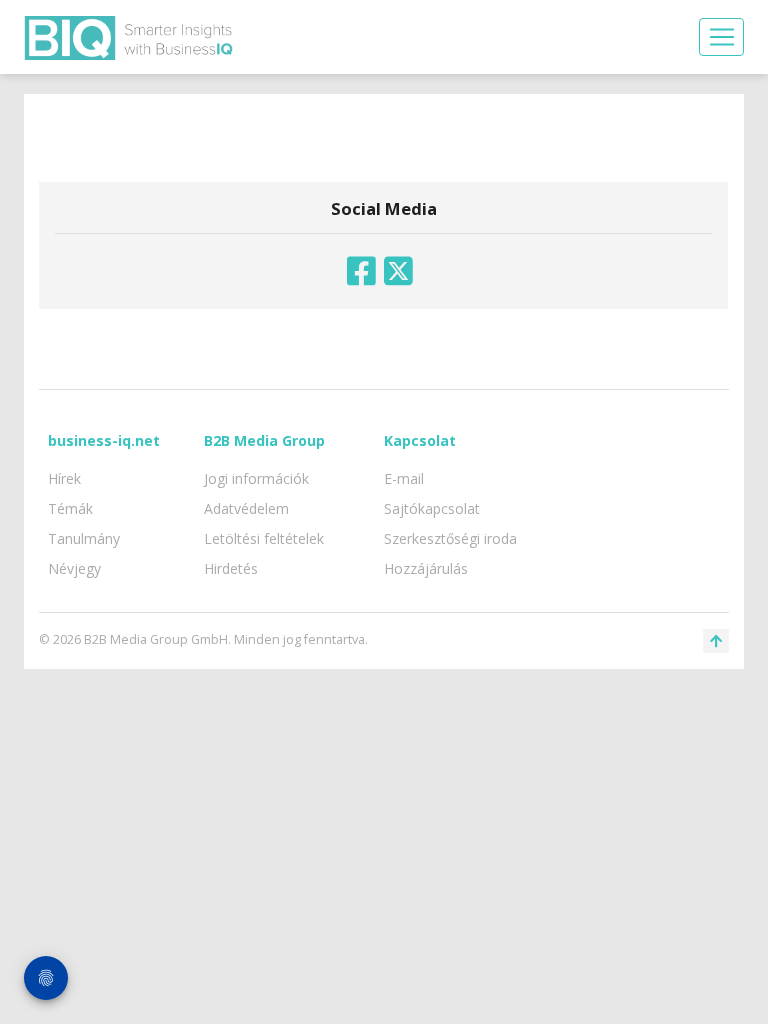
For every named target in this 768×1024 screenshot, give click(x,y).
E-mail (404, 478)
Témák (70, 508)
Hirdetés (231, 568)
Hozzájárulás (426, 568)
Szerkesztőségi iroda (450, 538)
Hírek (64, 478)
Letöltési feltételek (264, 538)
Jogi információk (256, 478)
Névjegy (74, 568)
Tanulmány (84, 538)
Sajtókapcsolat (432, 508)
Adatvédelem (246, 508)
